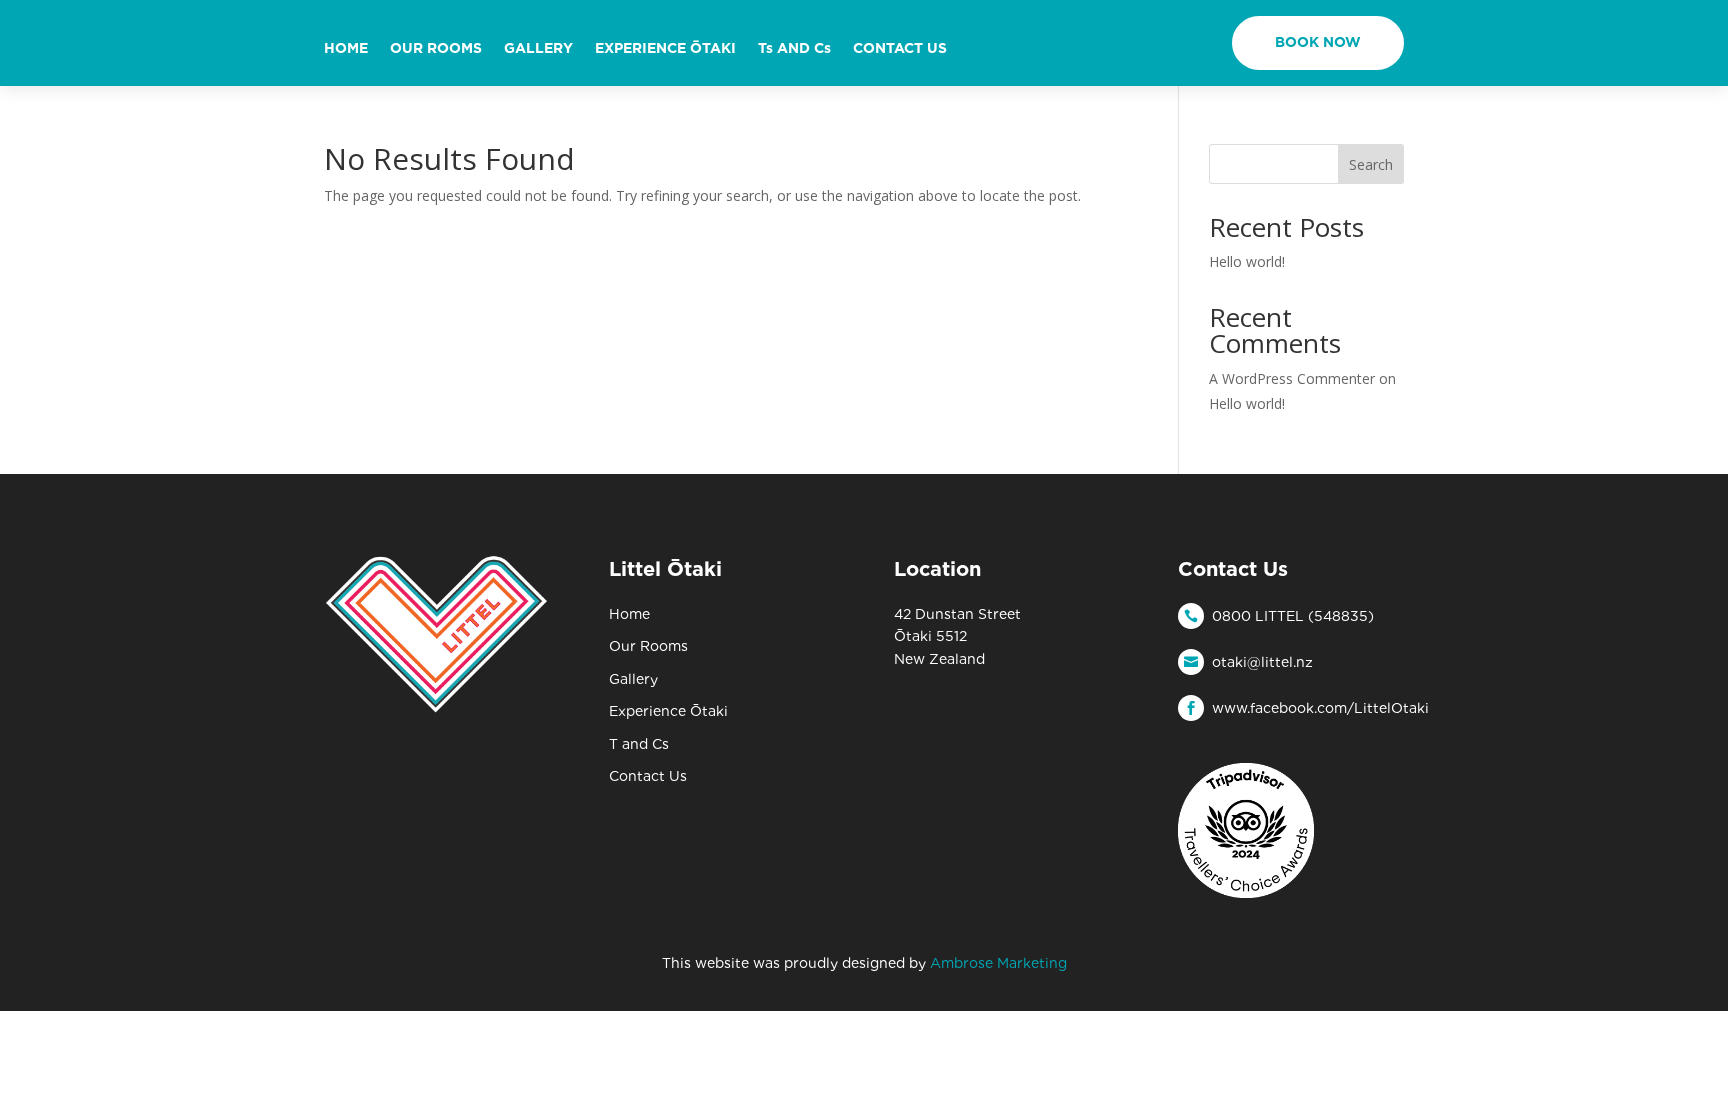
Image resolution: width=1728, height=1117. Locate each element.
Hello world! (1247, 261)
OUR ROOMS (436, 48)
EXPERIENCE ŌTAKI (665, 48)
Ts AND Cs (794, 48)
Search (1371, 164)
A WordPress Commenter (1292, 378)
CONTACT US (900, 48)
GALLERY (538, 48)
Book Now (1318, 42)
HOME (346, 48)
